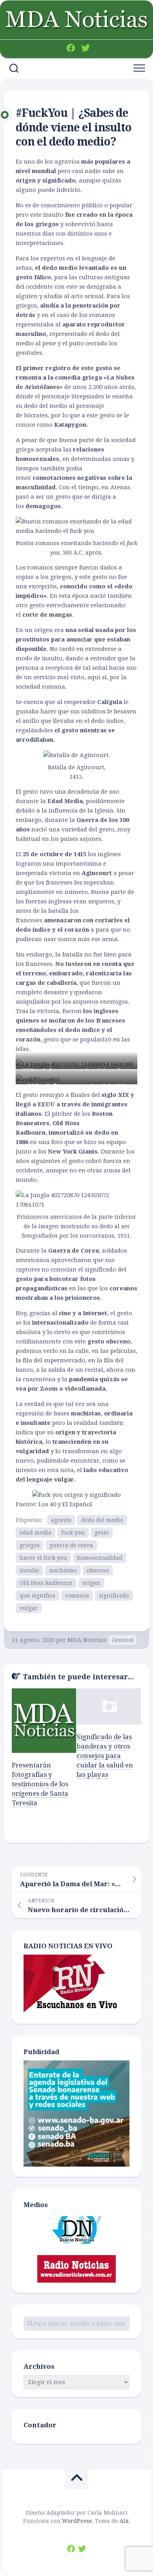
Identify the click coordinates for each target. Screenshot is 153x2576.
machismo (63, 1570)
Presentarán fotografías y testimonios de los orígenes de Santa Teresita (40, 1784)
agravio (61, 1520)
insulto (29, 1570)
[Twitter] (86, 48)
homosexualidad (100, 1558)
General (123, 1640)
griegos (30, 1545)
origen (91, 1583)
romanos (77, 1596)
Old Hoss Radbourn (46, 1583)
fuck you (73, 1533)
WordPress (77, 2521)
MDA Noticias (87, 1640)
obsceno (98, 1570)
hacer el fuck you (43, 1558)
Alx (124, 2521)
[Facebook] (71, 48)
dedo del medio (102, 1520)
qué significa (37, 1596)
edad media (36, 1533)
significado (114, 1596)
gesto (102, 1533)
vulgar (29, 1608)
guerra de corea (71, 1545)
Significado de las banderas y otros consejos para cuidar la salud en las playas (105, 1755)
